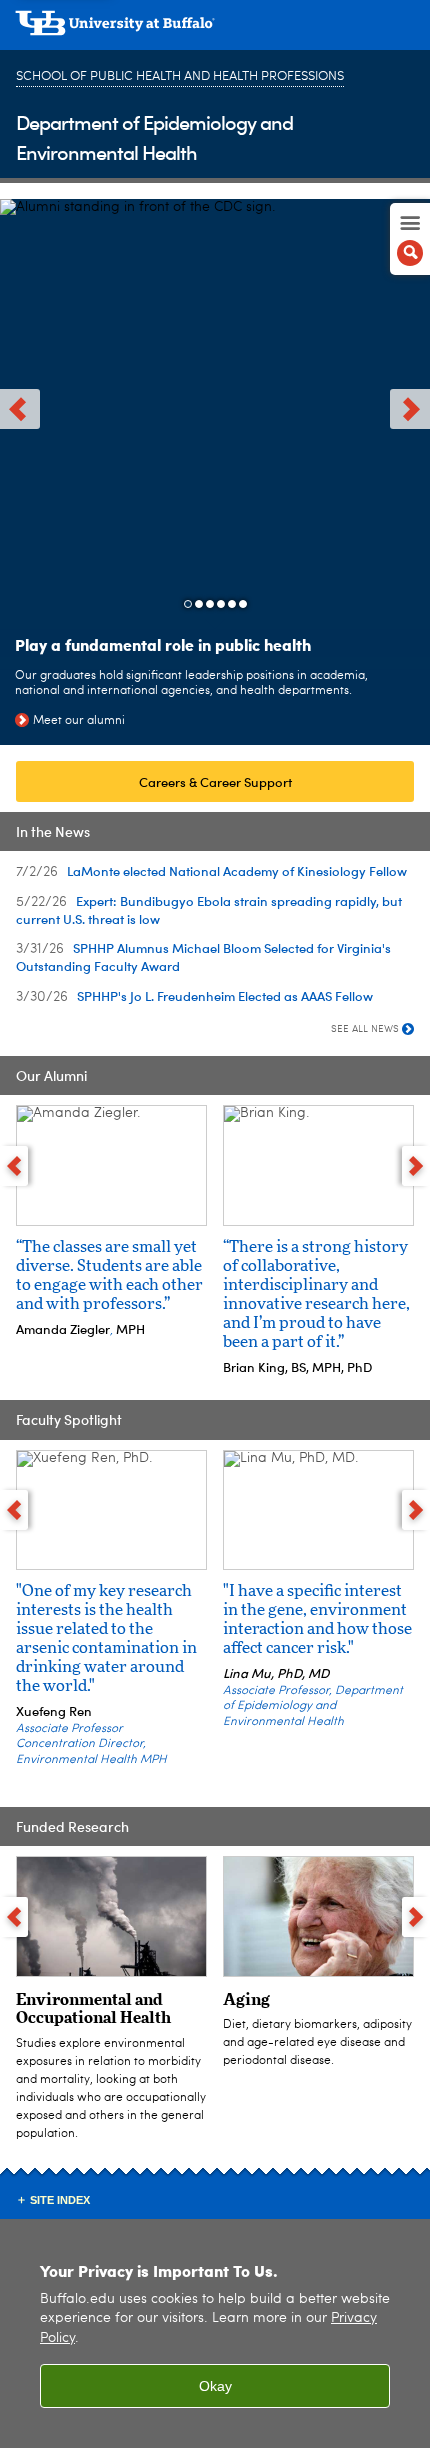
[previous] (20, 409)
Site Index (60, 2200)
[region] (215, 2333)
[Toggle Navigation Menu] (410, 239)
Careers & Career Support (215, 781)
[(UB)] (215, 30)
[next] (410, 409)
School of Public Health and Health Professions (180, 76)
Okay (215, 2386)
